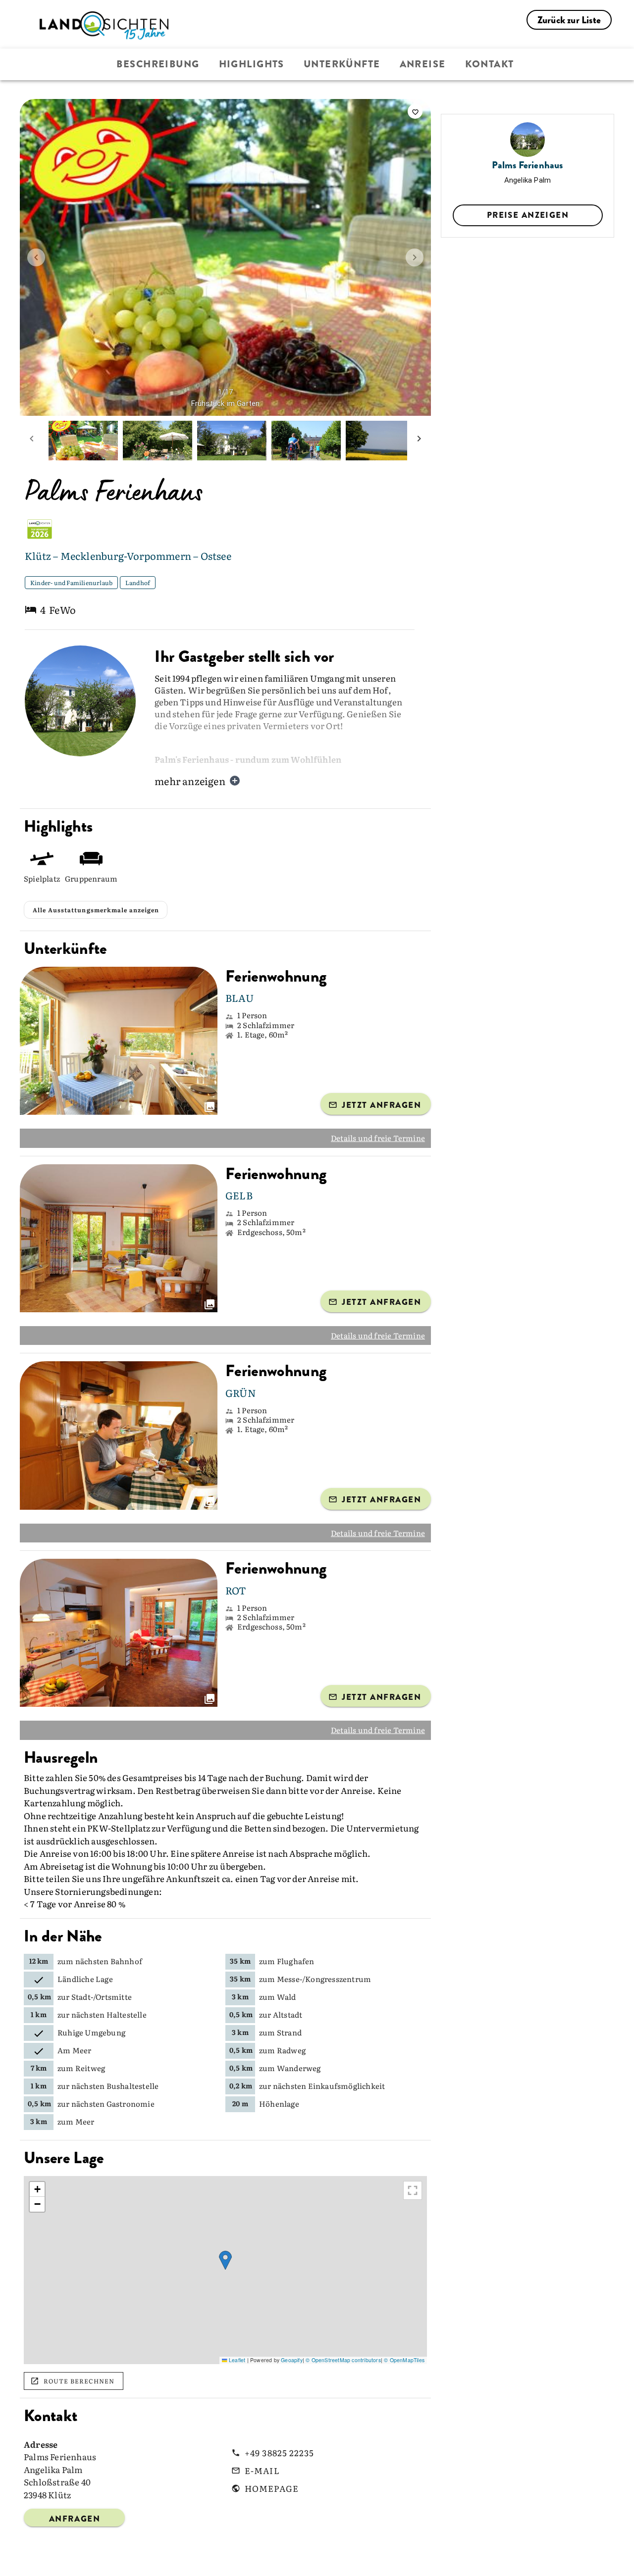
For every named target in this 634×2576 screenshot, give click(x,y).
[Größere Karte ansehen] (413, 2190)
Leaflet (236, 2360)
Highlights (252, 64)
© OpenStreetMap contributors (343, 2360)
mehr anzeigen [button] (190, 781)
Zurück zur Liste (569, 20)
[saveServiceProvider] (415, 111)
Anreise (423, 64)
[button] (225, 2260)
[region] (225, 2270)
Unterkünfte (342, 64)
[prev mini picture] (32, 441)
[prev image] (36, 257)
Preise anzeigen (528, 215)
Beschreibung (158, 64)
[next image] (415, 257)
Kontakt (490, 64)
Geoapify (292, 2360)
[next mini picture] (419, 441)
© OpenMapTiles (404, 2360)
